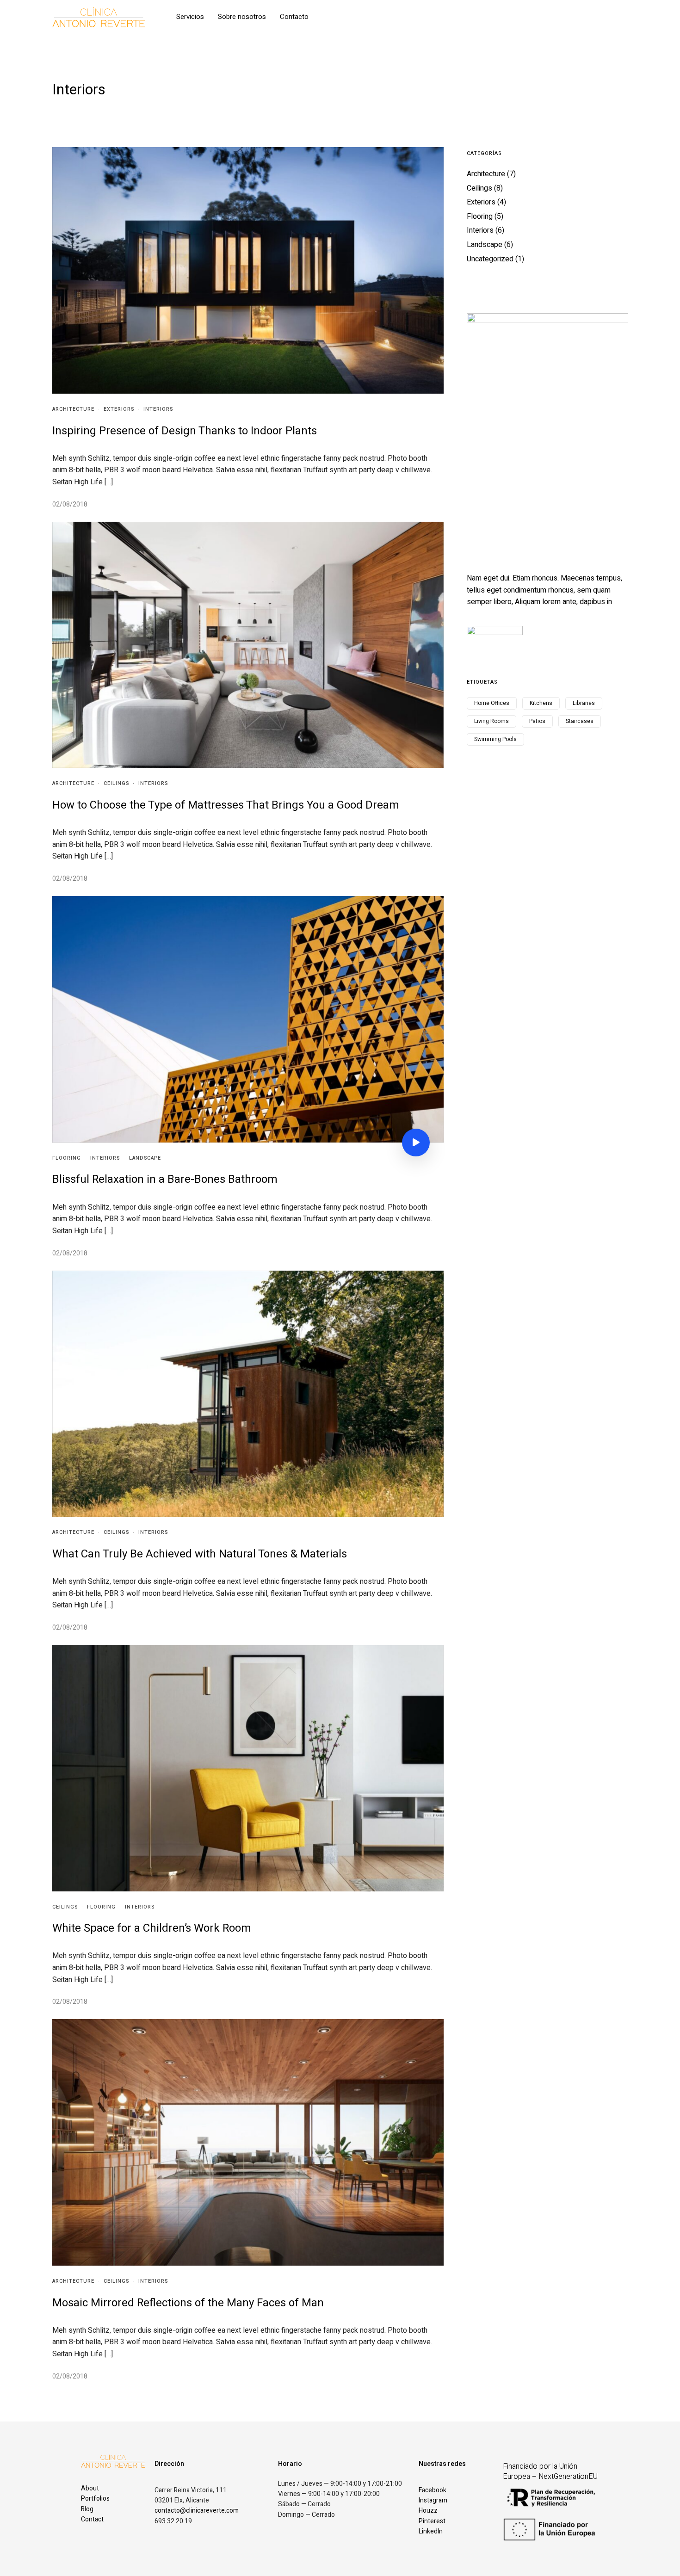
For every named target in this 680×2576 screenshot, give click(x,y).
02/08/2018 (70, 504)
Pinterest (432, 2521)
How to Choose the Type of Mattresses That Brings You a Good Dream (226, 805)
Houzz (428, 2511)
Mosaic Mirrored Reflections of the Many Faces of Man (188, 2303)
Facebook (433, 2490)
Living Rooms (491, 721)
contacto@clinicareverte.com (197, 2511)
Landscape (145, 1158)
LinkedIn (431, 2531)
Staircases (580, 721)
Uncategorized (490, 259)
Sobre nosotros (242, 17)
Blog (87, 2509)
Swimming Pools (495, 739)
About (90, 2488)
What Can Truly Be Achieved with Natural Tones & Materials (200, 1554)
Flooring (67, 1158)
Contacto (294, 17)
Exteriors (119, 409)
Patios (537, 721)
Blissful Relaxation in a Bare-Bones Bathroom (165, 1179)
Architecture (73, 409)
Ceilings (116, 783)
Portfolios (95, 2499)
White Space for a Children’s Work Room (152, 1928)
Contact (92, 2519)
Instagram (433, 2500)
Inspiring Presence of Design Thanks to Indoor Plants (185, 431)
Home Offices (492, 703)
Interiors (158, 409)
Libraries (584, 703)
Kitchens (541, 703)
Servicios (190, 17)
